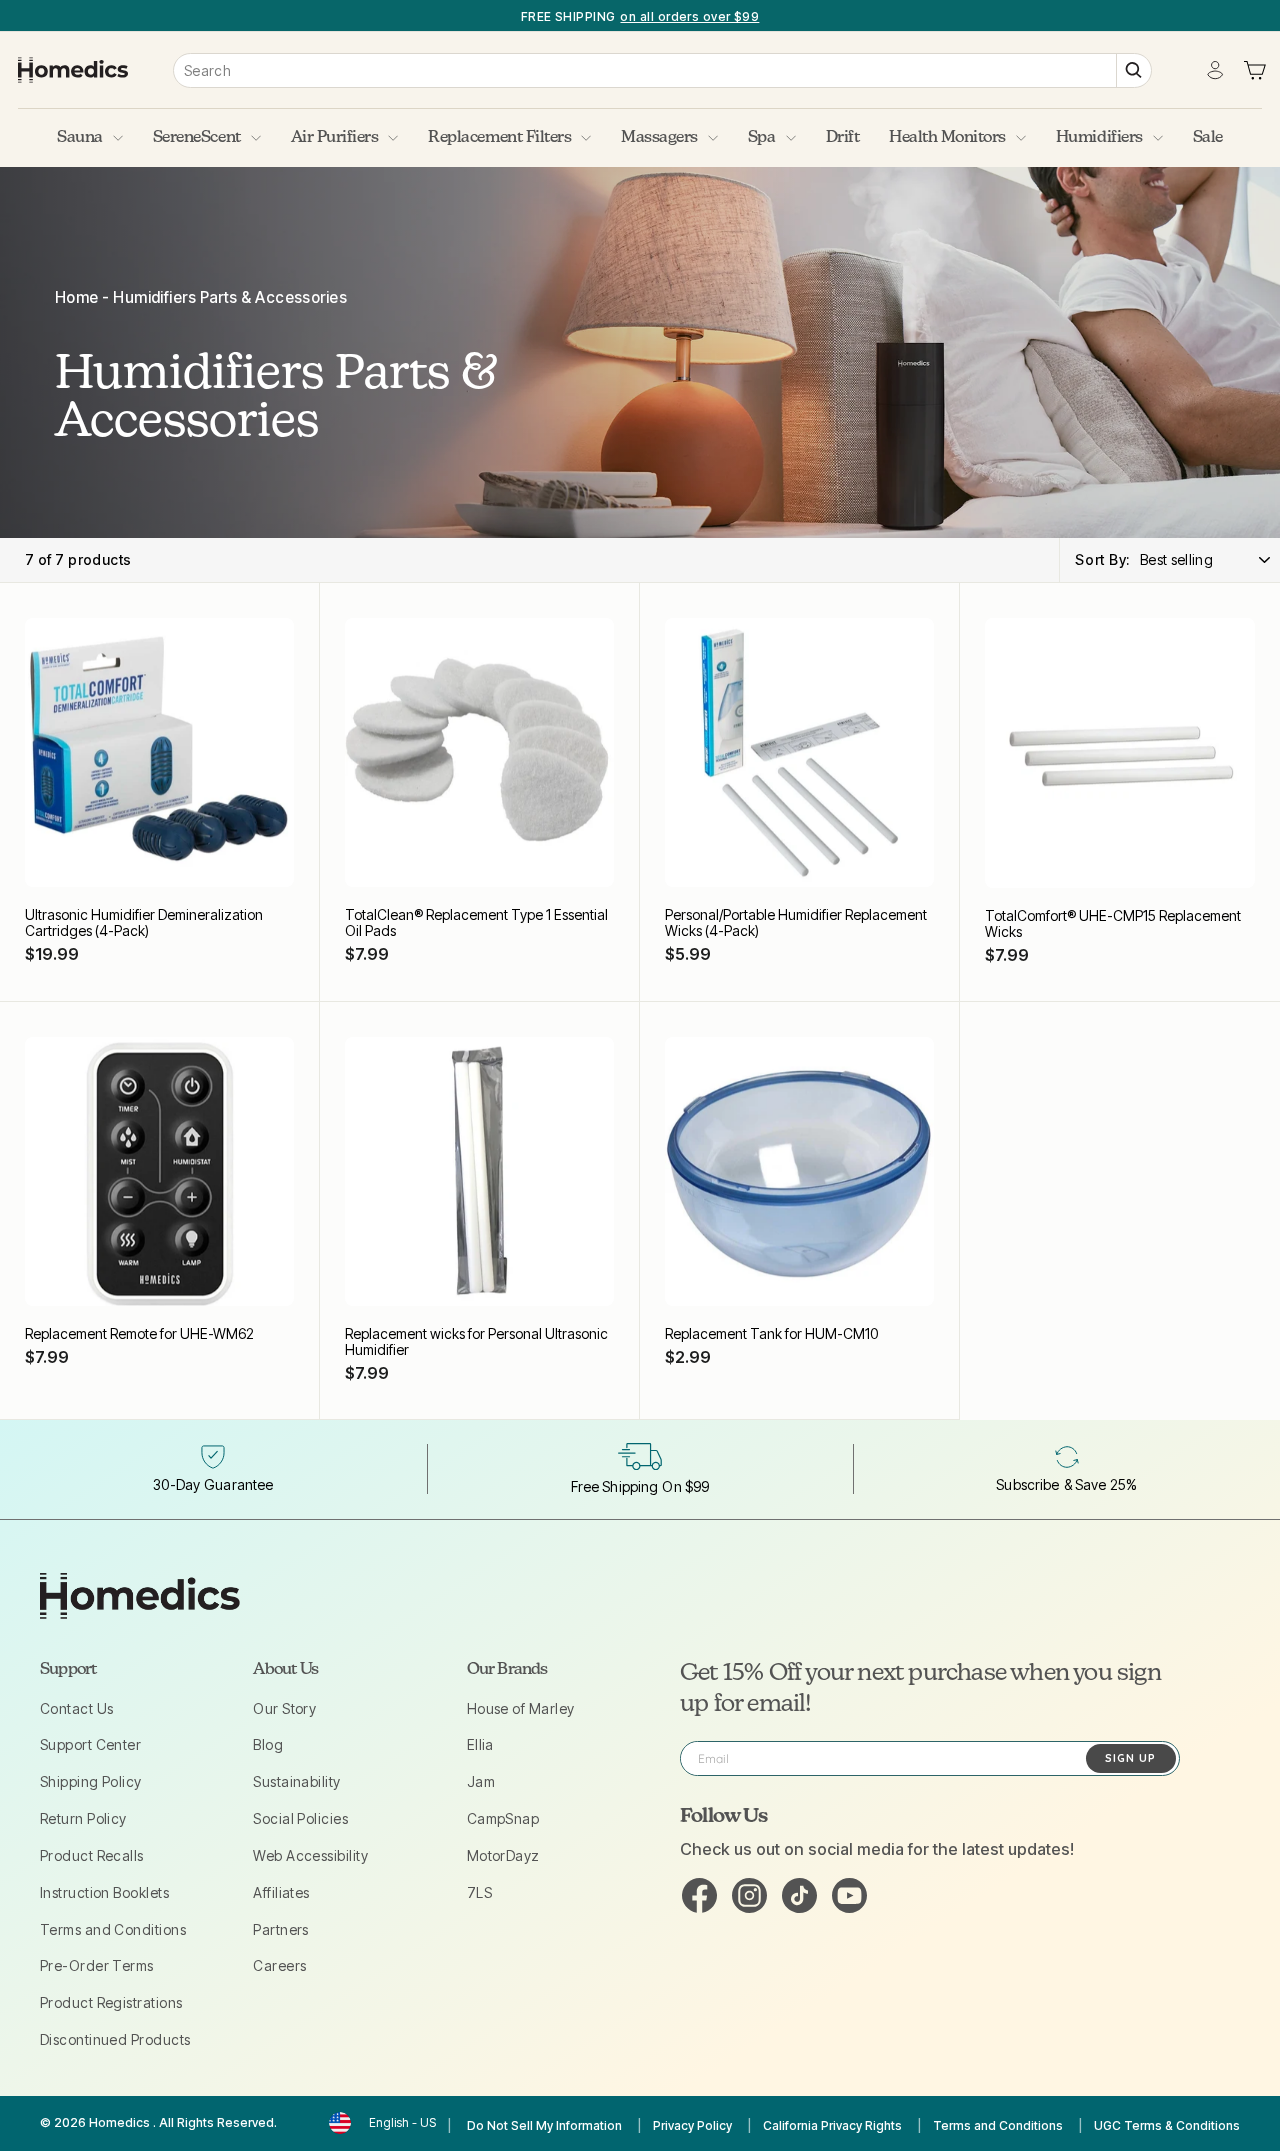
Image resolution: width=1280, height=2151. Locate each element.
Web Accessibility (310, 1855)
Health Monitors (947, 138)
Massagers (659, 138)
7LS (479, 1892)
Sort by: (1102, 559)
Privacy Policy (692, 2125)
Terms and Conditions (113, 1929)
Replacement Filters (499, 138)
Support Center (90, 1744)
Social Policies (300, 1818)
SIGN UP (1130, 1758)
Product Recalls (92, 1855)
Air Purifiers (335, 138)
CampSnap (503, 1818)
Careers (279, 1965)
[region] (640, 15)
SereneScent (197, 138)
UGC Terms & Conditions (1167, 2125)
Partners (281, 1929)
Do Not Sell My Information (544, 2125)
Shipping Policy (91, 1781)
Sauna (80, 138)
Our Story (284, 1708)
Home (77, 297)
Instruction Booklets (104, 1892)
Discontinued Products (115, 2039)
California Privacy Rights (832, 2125)
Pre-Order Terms (97, 1965)
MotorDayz (503, 1855)
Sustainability (296, 1781)
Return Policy (83, 1818)
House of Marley (521, 1708)
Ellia (480, 1744)
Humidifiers (1099, 138)
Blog (268, 1744)
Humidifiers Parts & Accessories (230, 297)
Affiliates (281, 1892)
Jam (481, 1781)
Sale (1208, 138)
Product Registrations (111, 2002)
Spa (762, 138)
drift (843, 138)
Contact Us (77, 1708)
